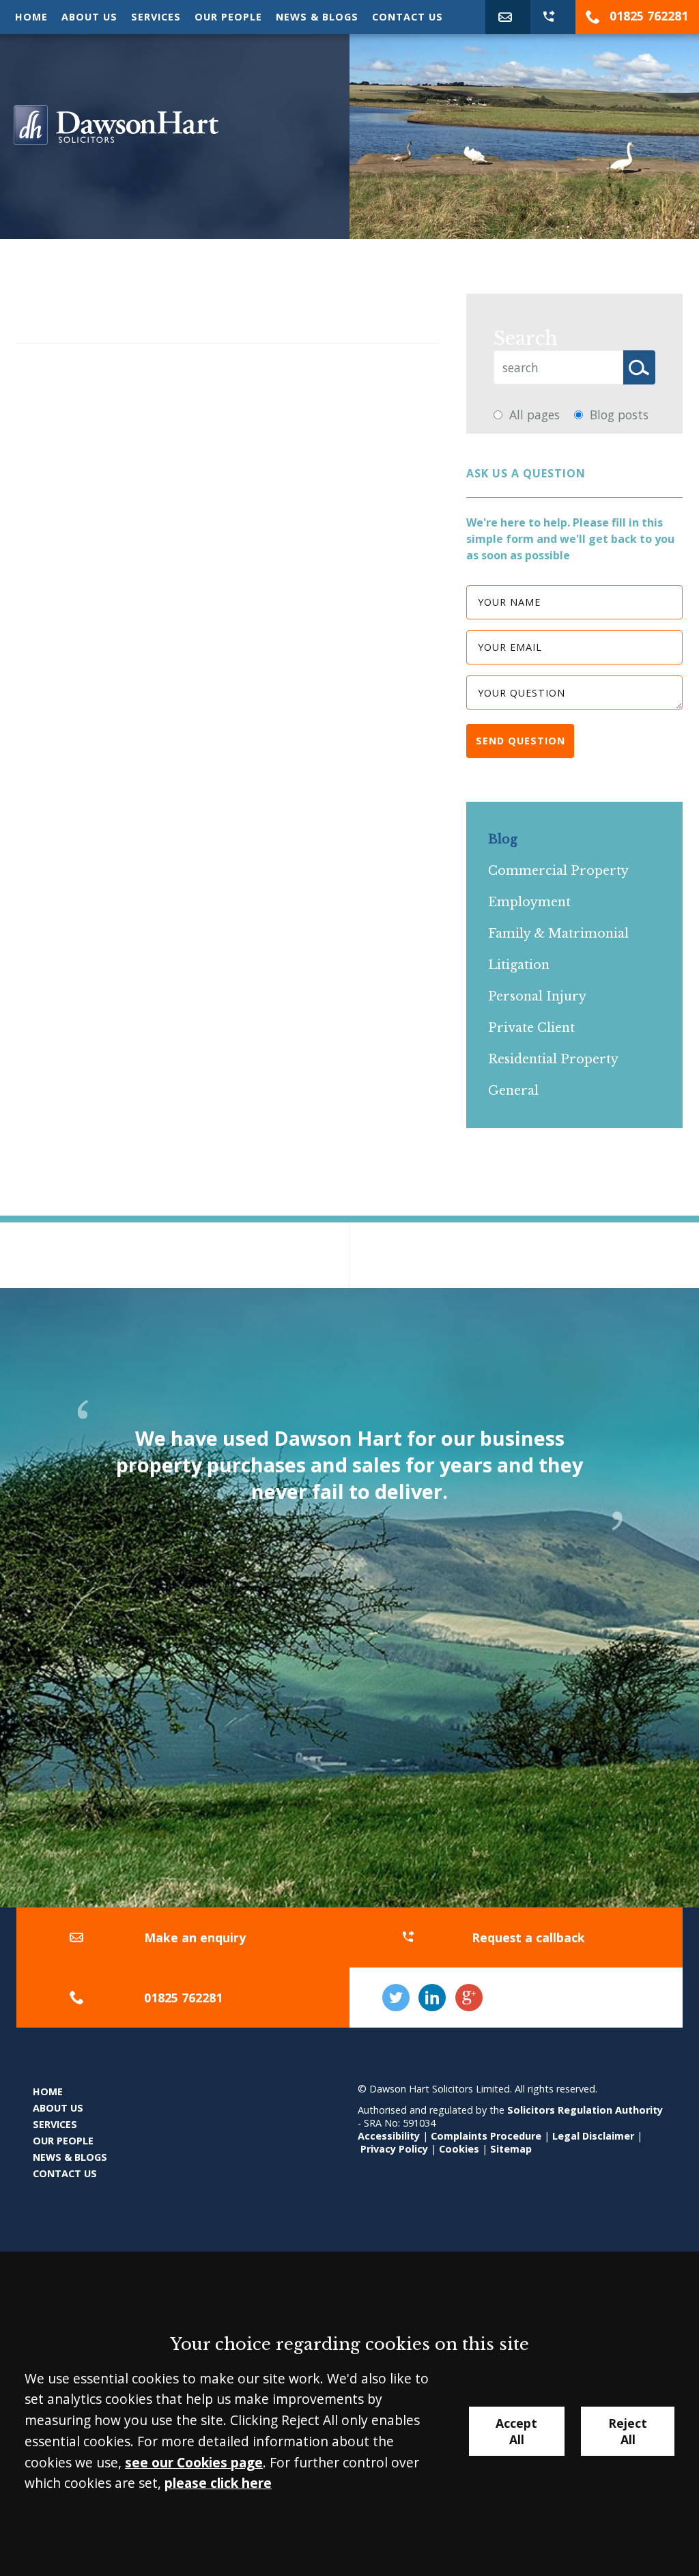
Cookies (459, 2149)
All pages (534, 415)
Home (31, 17)
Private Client (531, 1028)
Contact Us (408, 17)
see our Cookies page (194, 2462)
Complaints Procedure (486, 2136)
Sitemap (511, 2149)
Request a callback (528, 1937)
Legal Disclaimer (593, 2136)
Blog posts (619, 415)
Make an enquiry (195, 1937)
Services (156, 17)
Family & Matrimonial (558, 934)
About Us (89, 17)
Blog (503, 839)
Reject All (628, 2431)
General (513, 1091)
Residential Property (553, 1059)
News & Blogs (317, 17)
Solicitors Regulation (561, 2110)
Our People (228, 17)
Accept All (516, 2431)
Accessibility (389, 2136)
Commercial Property (558, 871)
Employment (529, 902)
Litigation (519, 965)
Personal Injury (537, 996)
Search (526, 338)
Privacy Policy (394, 2149)
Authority (639, 2110)
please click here (218, 2483)
